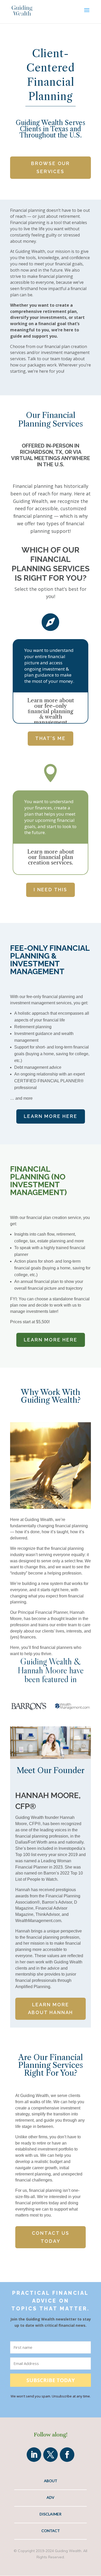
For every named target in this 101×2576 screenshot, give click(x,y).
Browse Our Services (51, 167)
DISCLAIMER (51, 2514)
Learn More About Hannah (51, 2009)
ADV (51, 2497)
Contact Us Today (51, 2237)
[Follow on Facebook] (67, 2455)
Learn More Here (51, 1116)
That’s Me (51, 738)
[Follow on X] (51, 2455)
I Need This (51, 890)
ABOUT (51, 2481)
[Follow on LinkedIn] (34, 2455)
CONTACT (51, 2531)
